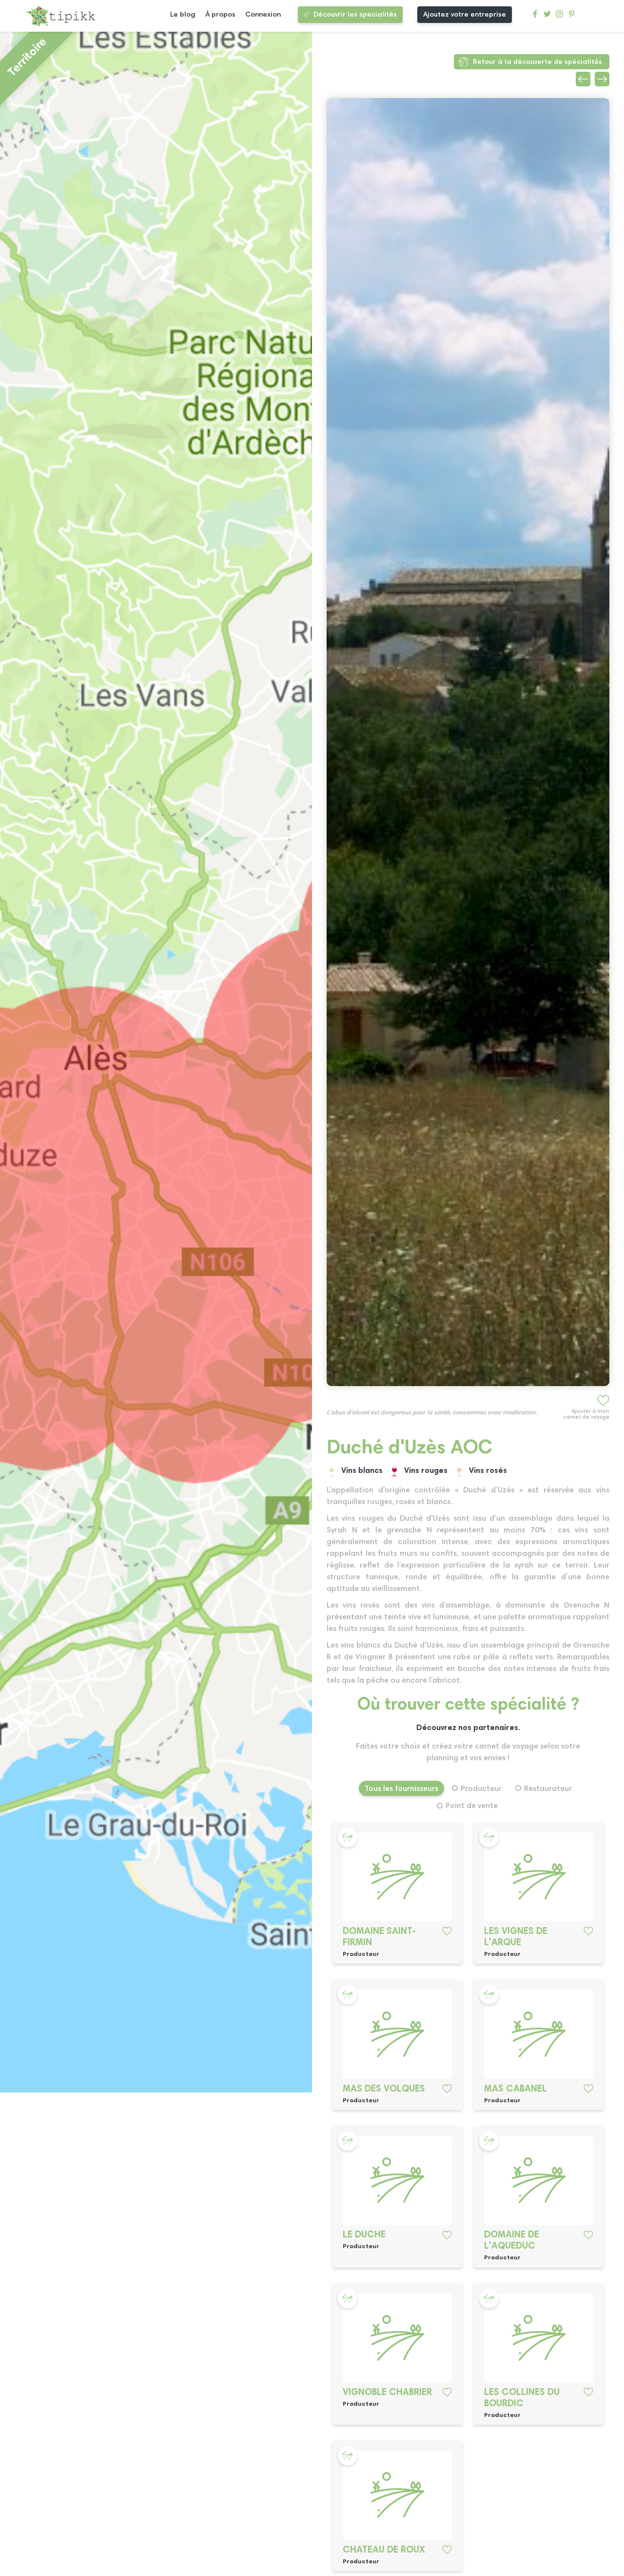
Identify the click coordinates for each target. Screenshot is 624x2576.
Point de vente (472, 1806)
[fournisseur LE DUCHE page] (398, 2181)
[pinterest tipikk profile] (572, 16)
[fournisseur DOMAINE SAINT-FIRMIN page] (398, 1877)
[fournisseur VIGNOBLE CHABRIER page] (398, 2338)
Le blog (183, 15)
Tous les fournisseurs (401, 1789)
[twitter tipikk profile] (547, 16)
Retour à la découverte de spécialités (537, 62)
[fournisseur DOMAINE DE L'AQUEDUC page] (539, 2181)
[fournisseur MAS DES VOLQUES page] (398, 2034)
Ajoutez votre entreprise (465, 15)
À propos (220, 15)
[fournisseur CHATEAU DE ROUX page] (398, 2495)
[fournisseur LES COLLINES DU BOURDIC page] (539, 2338)
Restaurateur (548, 1789)
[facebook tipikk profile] (535, 16)
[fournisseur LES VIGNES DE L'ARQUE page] (539, 1877)
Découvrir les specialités (355, 15)
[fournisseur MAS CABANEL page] (539, 2034)
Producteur (481, 1789)
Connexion (263, 15)
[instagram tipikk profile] (559, 16)
